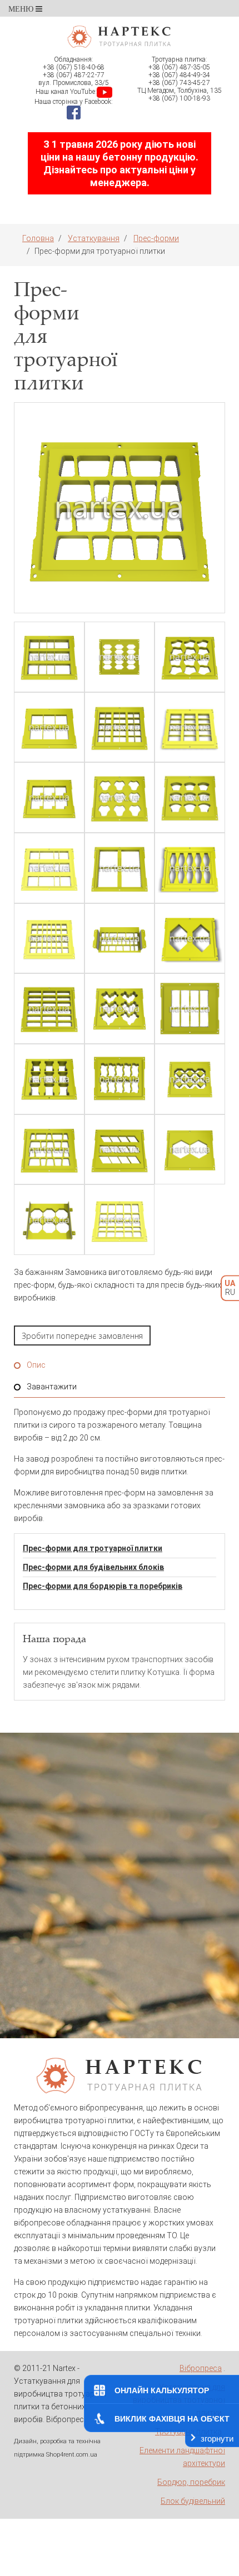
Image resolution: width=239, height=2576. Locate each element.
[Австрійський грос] (120, 939)
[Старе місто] (120, 1220)
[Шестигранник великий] (190, 1150)
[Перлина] (190, 797)
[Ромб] (120, 1150)
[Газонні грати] (190, 1079)
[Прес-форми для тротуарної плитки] (120, 508)
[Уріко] (49, 868)
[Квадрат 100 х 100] (120, 727)
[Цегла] (190, 727)
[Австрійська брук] (49, 939)
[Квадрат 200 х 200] (49, 727)
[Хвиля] (120, 1079)
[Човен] (120, 657)
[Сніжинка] (120, 868)
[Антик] (190, 939)
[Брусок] (49, 1009)
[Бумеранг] (120, 1009)
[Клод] (190, 657)
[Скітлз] (190, 868)
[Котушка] (49, 1079)
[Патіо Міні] (49, 657)
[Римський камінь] (49, 1150)
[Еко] (49, 797)
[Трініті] (120, 797)
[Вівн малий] (190, 1009)
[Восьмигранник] (49, 1220)
